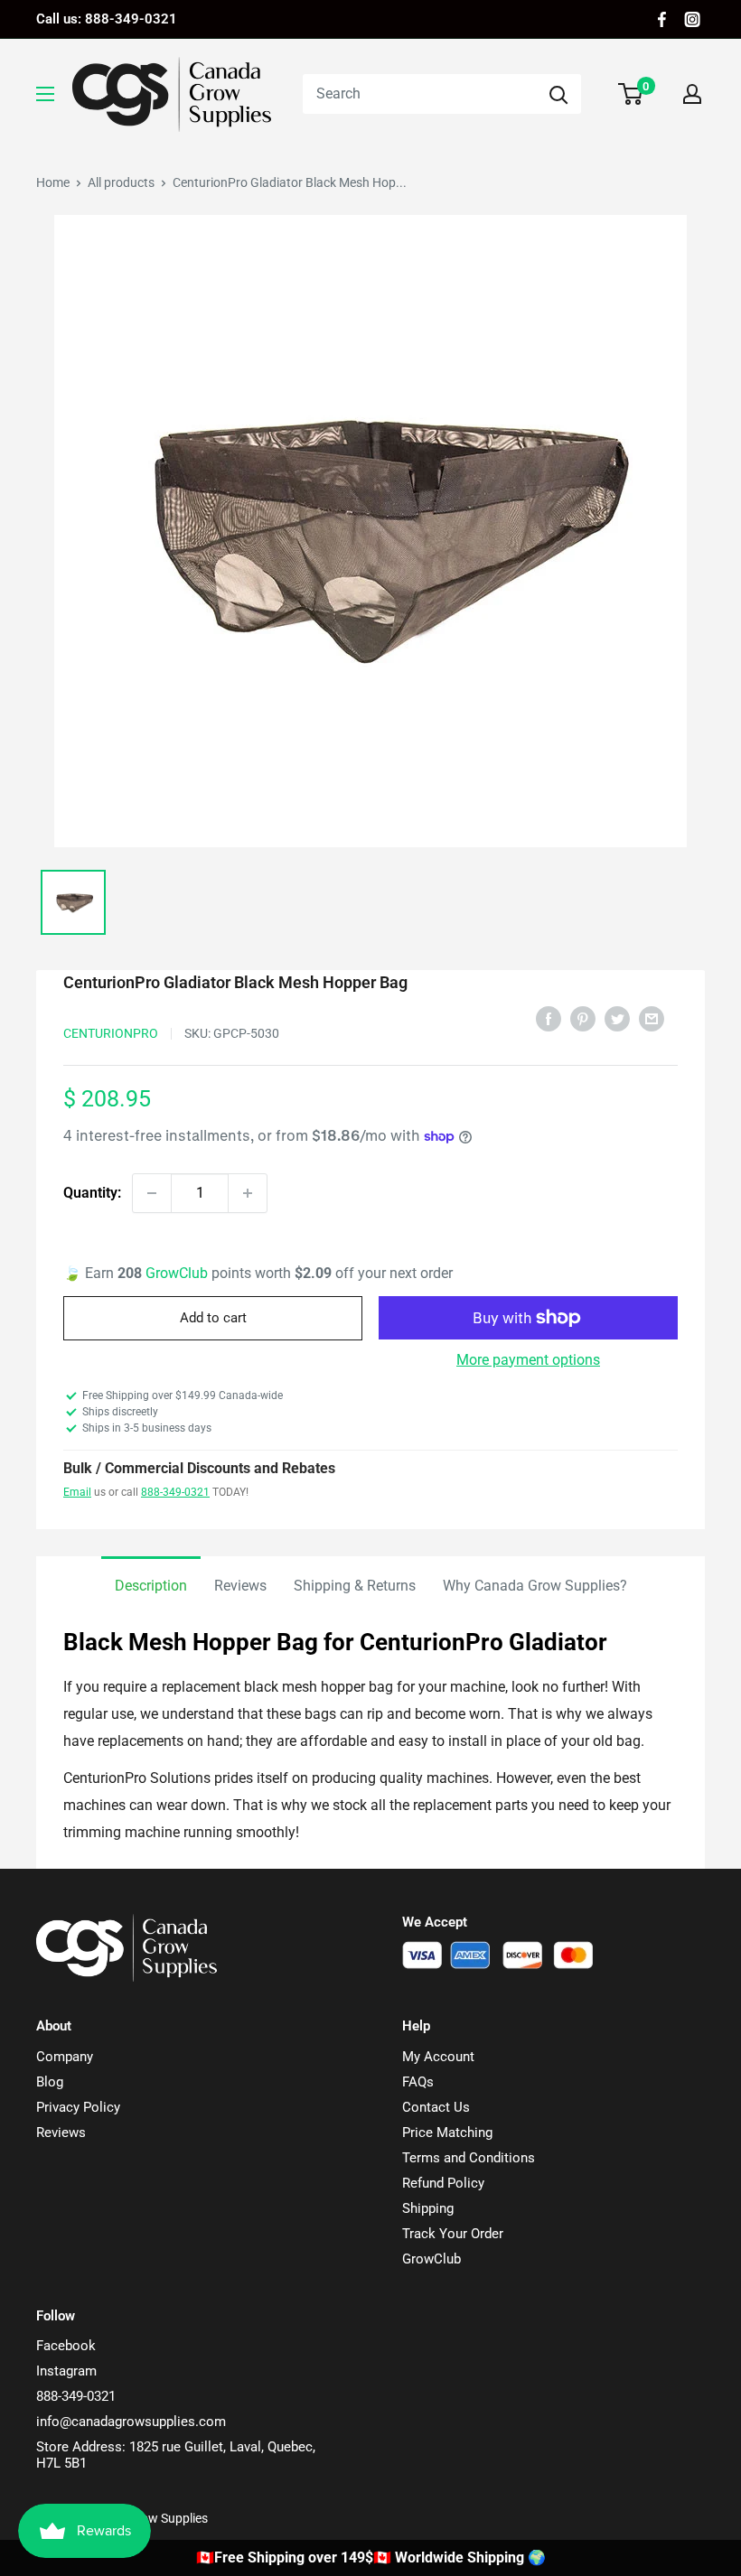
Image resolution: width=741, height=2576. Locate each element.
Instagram (66, 2371)
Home (53, 182)
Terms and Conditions (469, 2158)
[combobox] (419, 94)
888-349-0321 (175, 1492)
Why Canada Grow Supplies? (535, 1586)
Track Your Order (453, 2234)
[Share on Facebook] (549, 1018)
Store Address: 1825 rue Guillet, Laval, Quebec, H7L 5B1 (176, 2455)
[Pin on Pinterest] (583, 1018)
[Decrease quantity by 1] (152, 1193)
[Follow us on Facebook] (662, 19)
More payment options (528, 1360)
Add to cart (213, 1318)
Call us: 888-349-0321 (107, 19)
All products (121, 182)
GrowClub (178, 1273)
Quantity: (92, 1193)
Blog (50, 2082)
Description (151, 1586)
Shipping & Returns (355, 1586)
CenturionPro (111, 1033)
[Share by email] (652, 1018)
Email (77, 1492)
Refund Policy (443, 2183)
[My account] (692, 94)
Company (65, 2057)
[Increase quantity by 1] (248, 1193)
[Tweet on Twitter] (617, 1018)
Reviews (240, 1586)
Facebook (66, 2346)
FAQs (418, 2082)
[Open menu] (45, 94)
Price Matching (447, 2133)
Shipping (428, 2208)
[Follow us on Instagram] (692, 19)
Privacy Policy (78, 2107)
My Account (438, 2057)
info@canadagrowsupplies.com (131, 2422)
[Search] (558, 94)
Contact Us (436, 2107)
